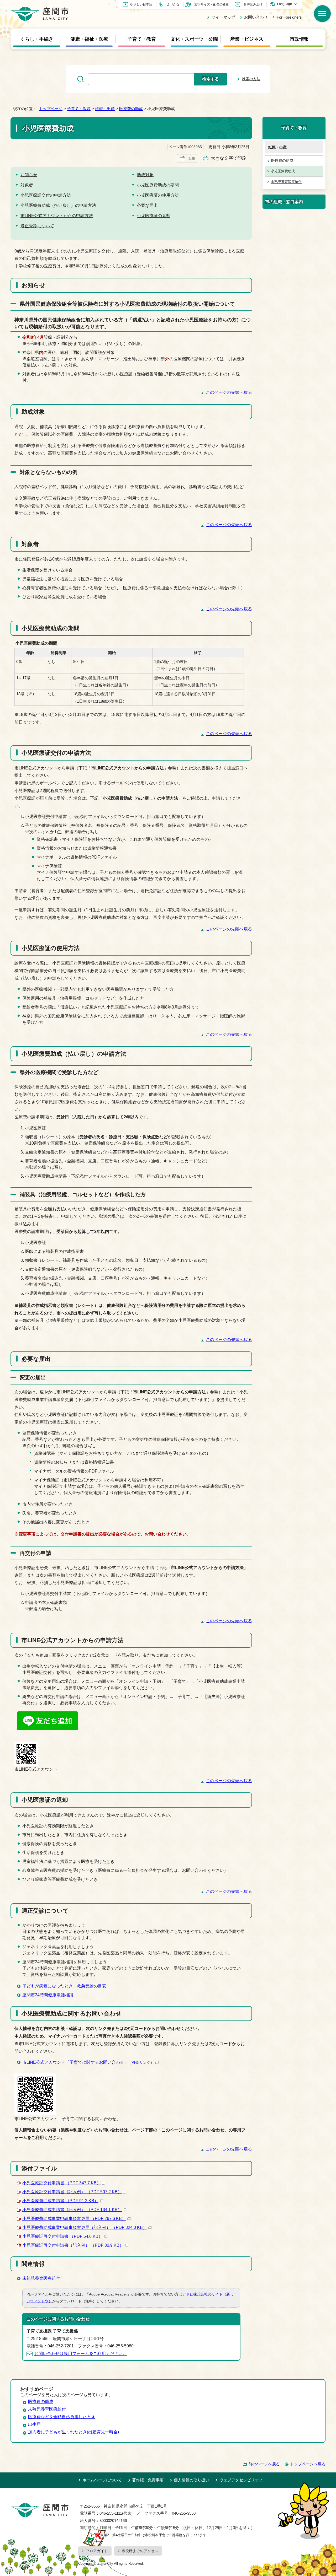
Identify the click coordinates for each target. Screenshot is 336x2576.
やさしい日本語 (141, 4)
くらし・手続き (37, 39)
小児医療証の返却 (154, 216)
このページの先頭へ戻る (229, 392)
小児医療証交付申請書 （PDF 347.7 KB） (62, 2183)
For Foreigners (289, 17)
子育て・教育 (142, 39)
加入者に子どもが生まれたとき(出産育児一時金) (73, 2432)
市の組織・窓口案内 (284, 202)
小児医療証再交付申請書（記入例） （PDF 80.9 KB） (73, 2245)
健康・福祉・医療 (89, 39)
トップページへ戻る (308, 2464)
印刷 (191, 158)
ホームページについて (102, 2480)
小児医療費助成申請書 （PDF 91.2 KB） (60, 2201)
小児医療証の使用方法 (158, 195)
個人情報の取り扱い (191, 2480)
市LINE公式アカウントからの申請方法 (57, 216)
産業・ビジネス (247, 39)
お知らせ (29, 175)
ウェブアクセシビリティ (241, 2480)
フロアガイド (97, 2551)
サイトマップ (223, 17)
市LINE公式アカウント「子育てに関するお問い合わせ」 (88, 2062)
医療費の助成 (131, 109)
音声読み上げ (253, 4)
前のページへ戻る (264, 2464)
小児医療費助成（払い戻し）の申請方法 (58, 205)
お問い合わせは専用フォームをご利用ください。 (81, 2354)
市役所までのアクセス (140, 2551)
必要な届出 (147, 205)
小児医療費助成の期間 (158, 185)
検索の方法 (251, 79)
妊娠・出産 (105, 109)
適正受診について (37, 226)
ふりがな (173, 4)
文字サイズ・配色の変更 (212, 4)
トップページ (51, 109)
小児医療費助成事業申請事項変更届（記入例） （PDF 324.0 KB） (85, 2227)
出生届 (34, 2424)
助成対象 (145, 175)
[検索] (322, 14)
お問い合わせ (256, 17)
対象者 (27, 185)
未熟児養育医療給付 (41, 2278)
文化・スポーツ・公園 (194, 39)
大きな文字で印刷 (229, 158)
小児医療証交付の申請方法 (46, 195)
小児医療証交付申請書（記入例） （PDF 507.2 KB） (72, 2192)
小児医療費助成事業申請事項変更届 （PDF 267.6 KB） (74, 2219)
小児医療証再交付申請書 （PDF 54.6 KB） (62, 2236)
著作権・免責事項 (148, 2480)
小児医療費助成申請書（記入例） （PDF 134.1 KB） (72, 2210)
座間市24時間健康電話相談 (48, 1995)
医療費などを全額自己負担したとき (62, 2417)
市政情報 (299, 39)
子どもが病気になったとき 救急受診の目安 (64, 1986)
